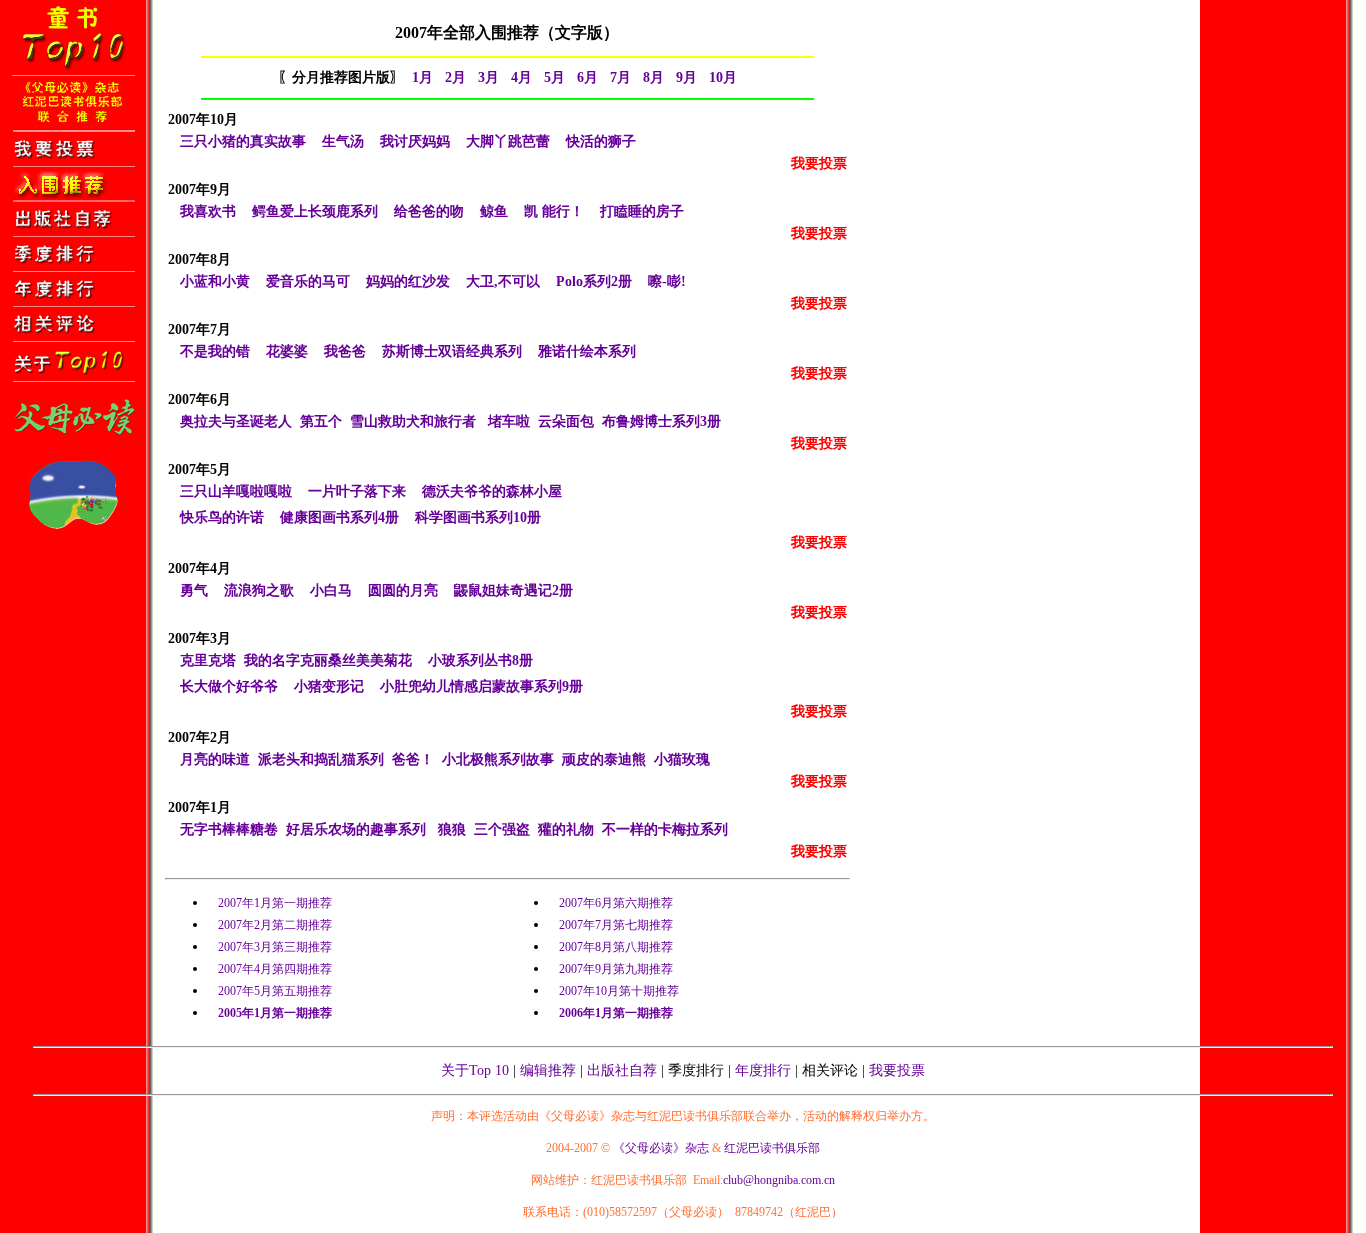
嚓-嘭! (667, 281)
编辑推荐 (548, 1070)
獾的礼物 (566, 829)
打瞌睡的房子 (642, 211)
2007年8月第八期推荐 (616, 947)
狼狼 (452, 829)
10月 (723, 77)
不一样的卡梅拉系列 (665, 829)
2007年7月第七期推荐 (616, 925)
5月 (554, 77)
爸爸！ (413, 759)
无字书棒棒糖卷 (229, 829)
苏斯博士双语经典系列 (452, 351)
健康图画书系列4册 (339, 517)
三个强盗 (502, 829)
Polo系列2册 (594, 281)
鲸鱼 (494, 211)
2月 (455, 77)
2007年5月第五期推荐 (275, 991)
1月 (422, 77)
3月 (488, 77)
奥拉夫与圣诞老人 (236, 421)
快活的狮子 (601, 141)
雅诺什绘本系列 (587, 351)
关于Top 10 (475, 1070)
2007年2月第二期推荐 (275, 925)
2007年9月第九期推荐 (616, 969)
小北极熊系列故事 (498, 759)
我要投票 (897, 1070)
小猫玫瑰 (682, 759)
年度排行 (763, 1070)
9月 (686, 77)
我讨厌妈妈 (415, 141)
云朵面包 (566, 421)
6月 (587, 77)
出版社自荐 (622, 1070)
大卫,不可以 (503, 281)
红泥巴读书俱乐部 (770, 1148)
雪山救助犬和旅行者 (413, 421)
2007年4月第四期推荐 (275, 969)
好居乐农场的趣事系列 (356, 829)
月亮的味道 (215, 759)
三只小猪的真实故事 (243, 141)
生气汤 (343, 141)
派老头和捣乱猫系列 (321, 759)
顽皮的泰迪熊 (604, 759)
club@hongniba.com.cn (779, 1180)
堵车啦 (509, 421)
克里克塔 (208, 660)
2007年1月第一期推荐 (275, 903)
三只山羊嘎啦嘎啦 (236, 491)
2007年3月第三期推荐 (275, 947)
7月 (620, 77)
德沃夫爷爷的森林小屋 (492, 491)
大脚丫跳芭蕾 (508, 141)
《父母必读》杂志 (661, 1148)
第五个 (321, 421)
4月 (521, 77)
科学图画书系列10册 (478, 517)
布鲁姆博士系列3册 (661, 421)
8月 (653, 77)
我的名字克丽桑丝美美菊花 (328, 660)
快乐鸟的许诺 (222, 517)
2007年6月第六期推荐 (616, 903)
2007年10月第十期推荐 (619, 991)
